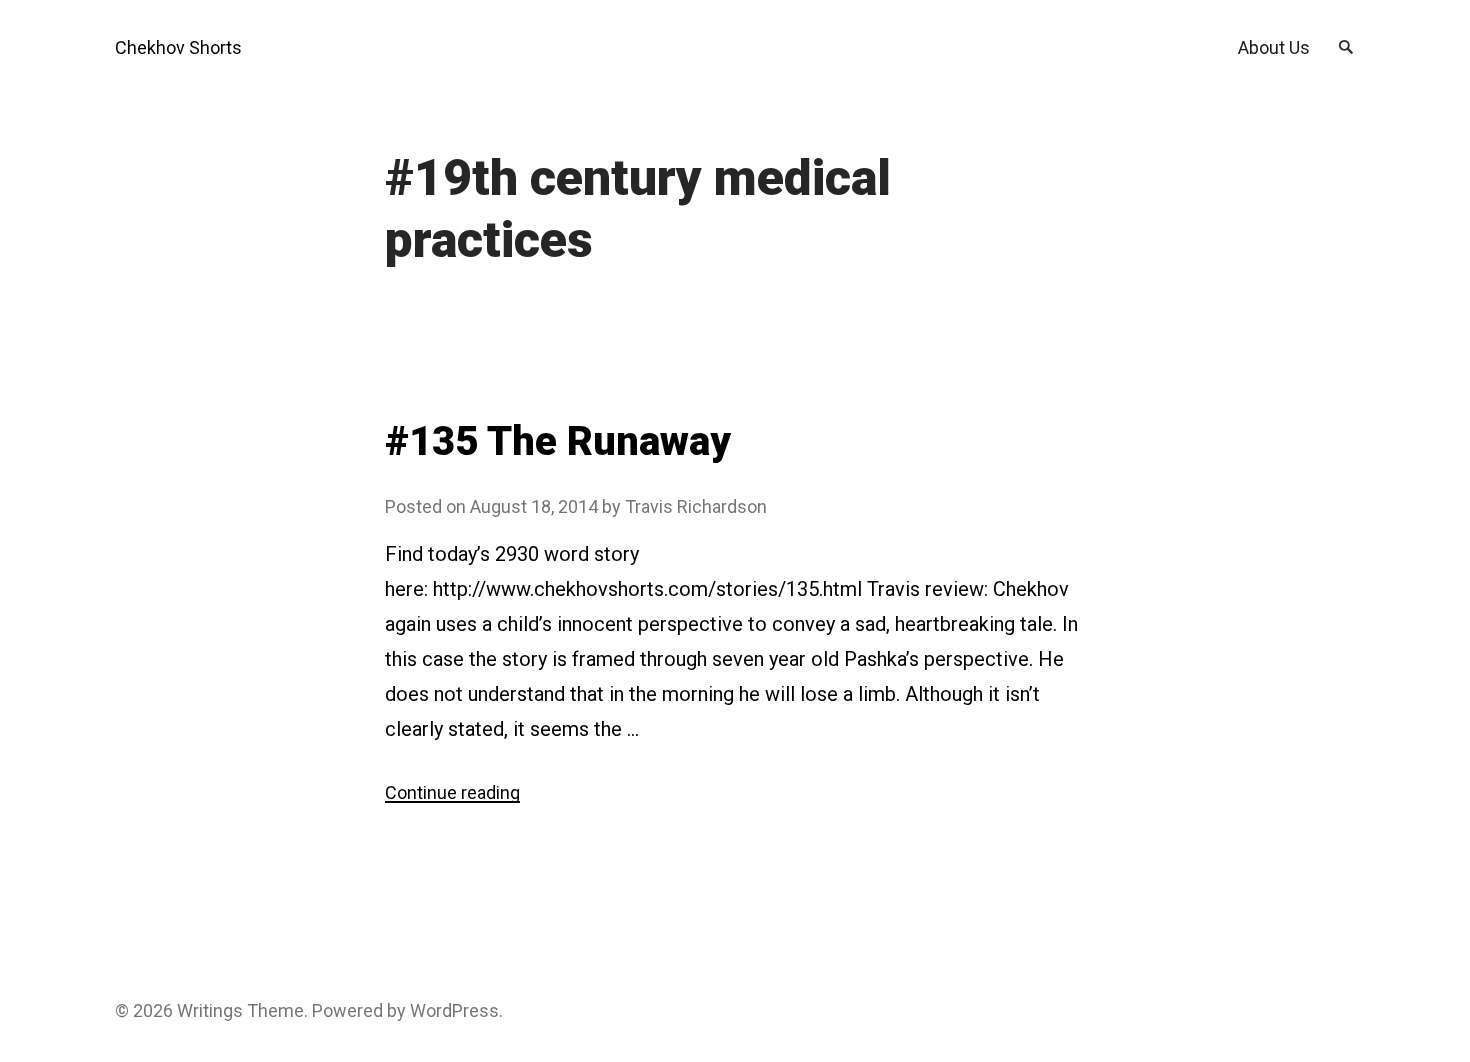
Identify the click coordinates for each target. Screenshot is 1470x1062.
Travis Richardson (696, 506)
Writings (210, 1010)
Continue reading (452, 792)
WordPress (454, 1010)
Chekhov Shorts (178, 47)
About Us (1274, 47)
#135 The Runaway (558, 441)
